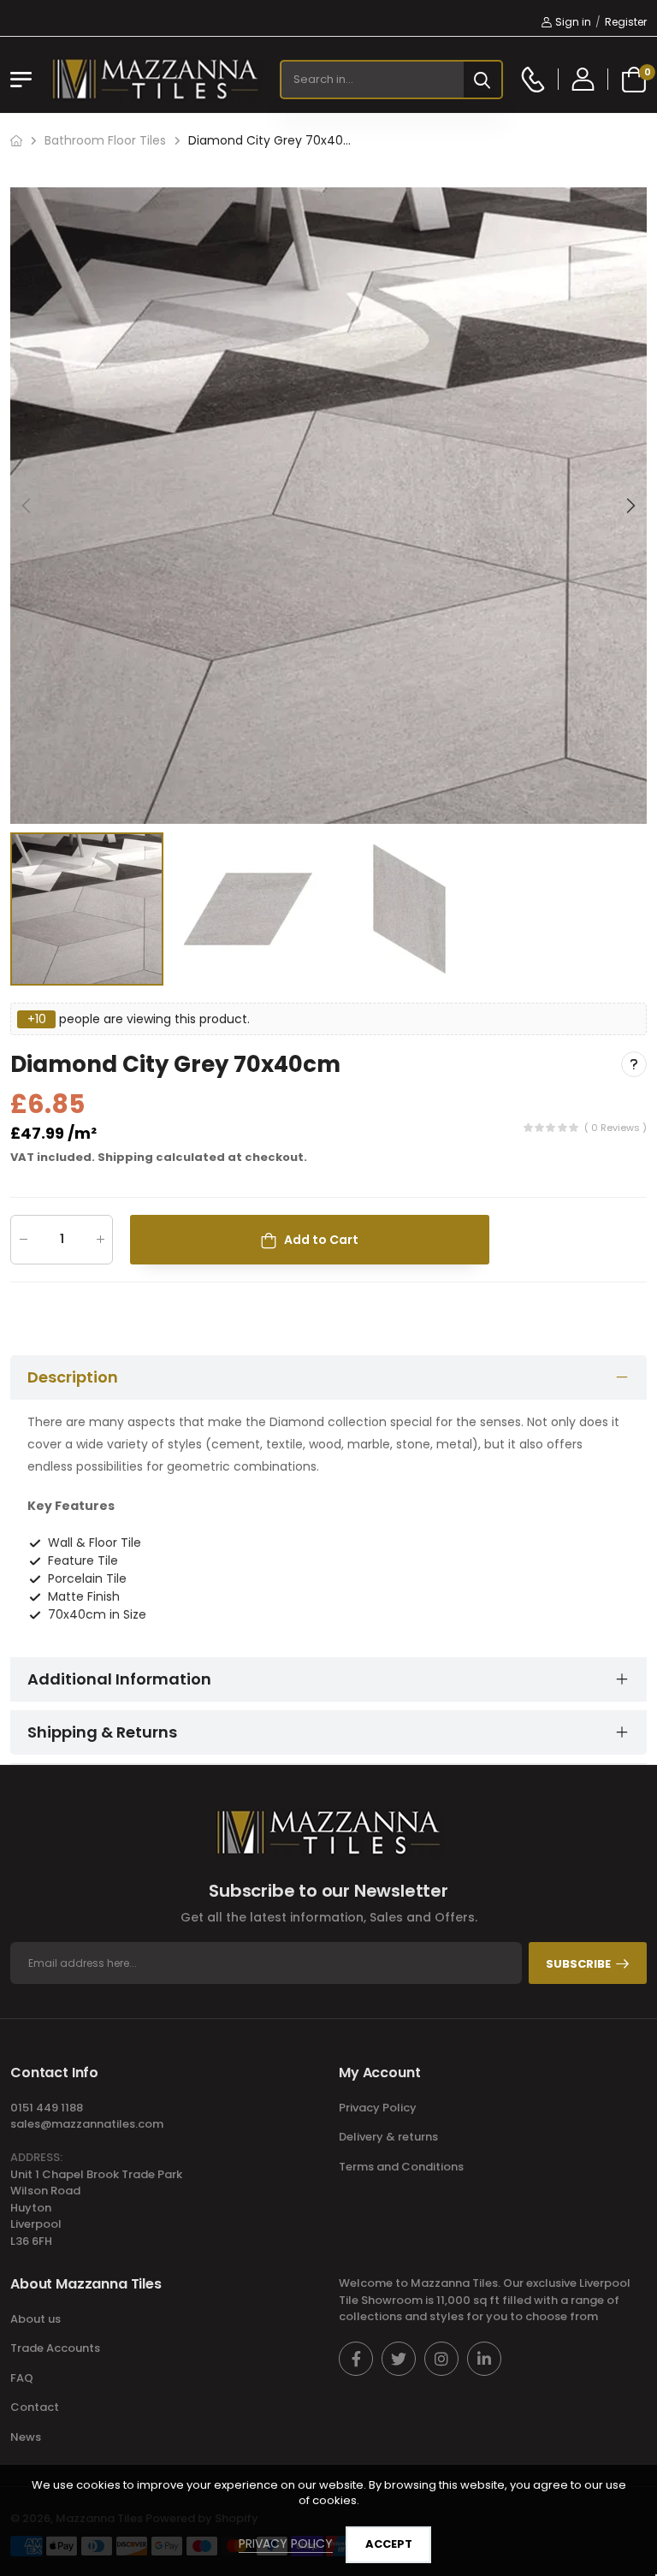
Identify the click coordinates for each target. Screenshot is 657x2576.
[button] (630, 506)
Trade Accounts (55, 2348)
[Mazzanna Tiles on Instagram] (441, 2359)
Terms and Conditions (401, 2167)
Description (73, 1377)
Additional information (119, 1679)
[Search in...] (482, 80)
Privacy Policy (378, 2108)
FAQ (22, 2378)
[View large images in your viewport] (617, 794)
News (26, 2437)
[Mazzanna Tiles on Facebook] (356, 2359)
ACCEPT (389, 2544)
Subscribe (578, 1964)
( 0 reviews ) (616, 1127)
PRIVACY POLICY (286, 2543)
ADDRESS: (36, 2157)
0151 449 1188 (47, 2108)
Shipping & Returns (102, 1732)
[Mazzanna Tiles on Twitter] (399, 2359)
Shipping (125, 1157)
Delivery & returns (388, 2137)
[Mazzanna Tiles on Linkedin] (484, 2359)
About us (36, 2319)
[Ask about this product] (634, 1064)
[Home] (16, 141)
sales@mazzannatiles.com (87, 2124)
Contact (35, 2407)
